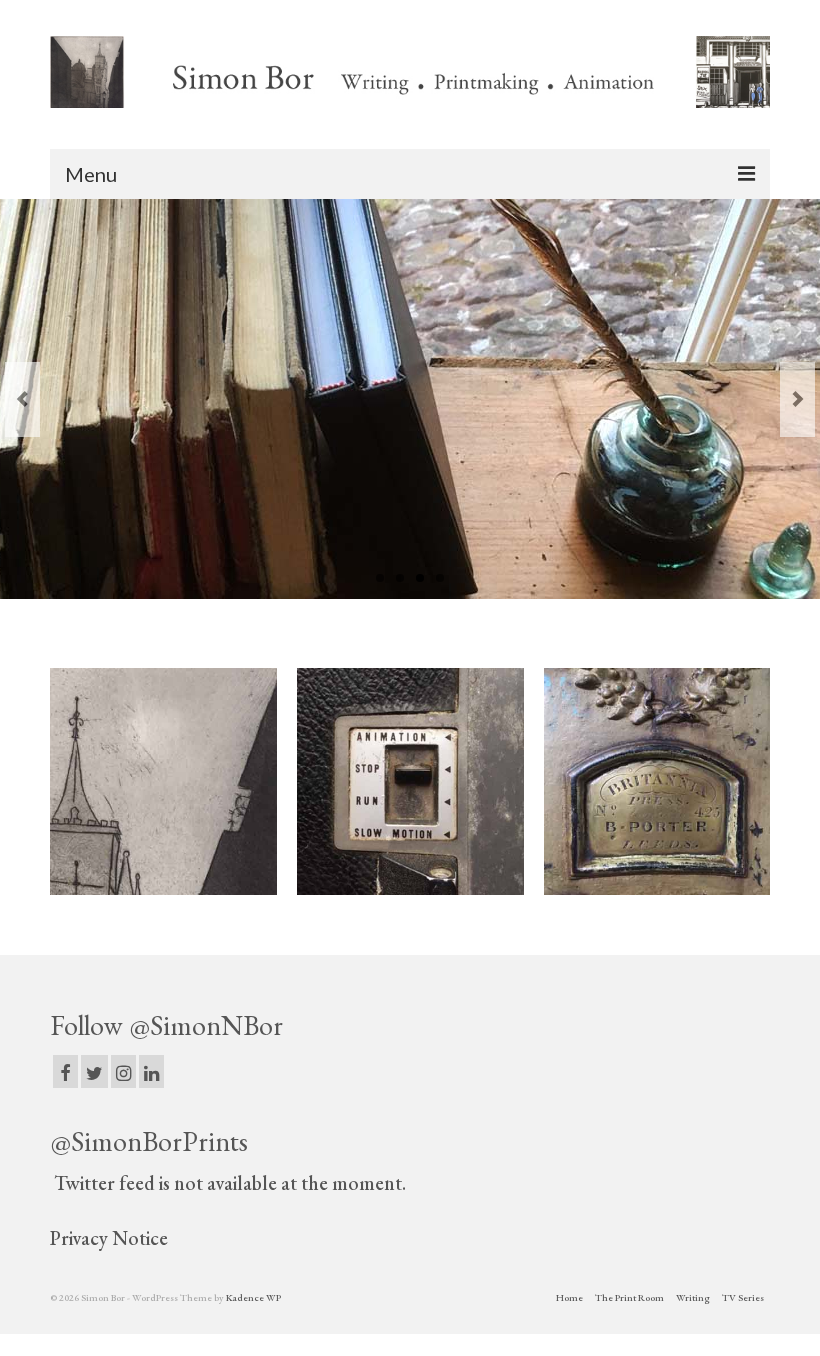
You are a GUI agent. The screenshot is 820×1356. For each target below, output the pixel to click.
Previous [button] (67, 781)
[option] (163, 781)
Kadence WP (253, 1297)
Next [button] (752, 781)
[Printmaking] (163, 781)
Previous (22, 399)
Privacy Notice (109, 1238)
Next (797, 399)
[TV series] (410, 781)
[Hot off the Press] (657, 781)
